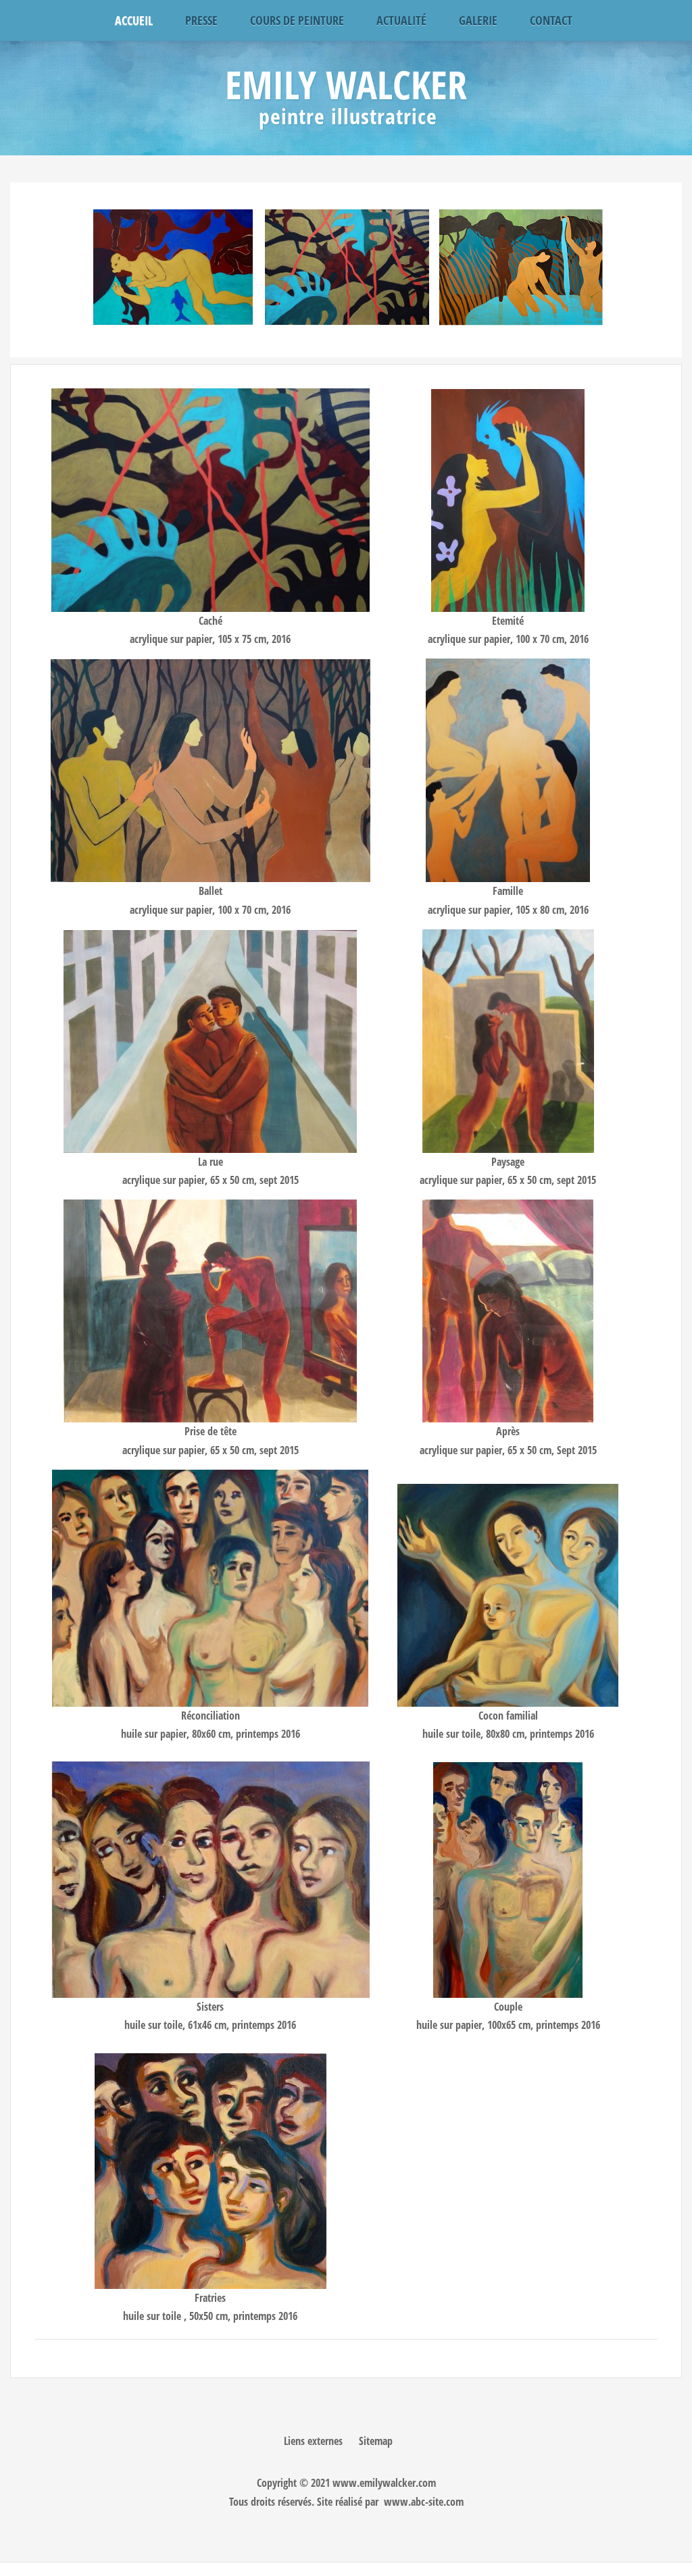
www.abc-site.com (424, 2502)
